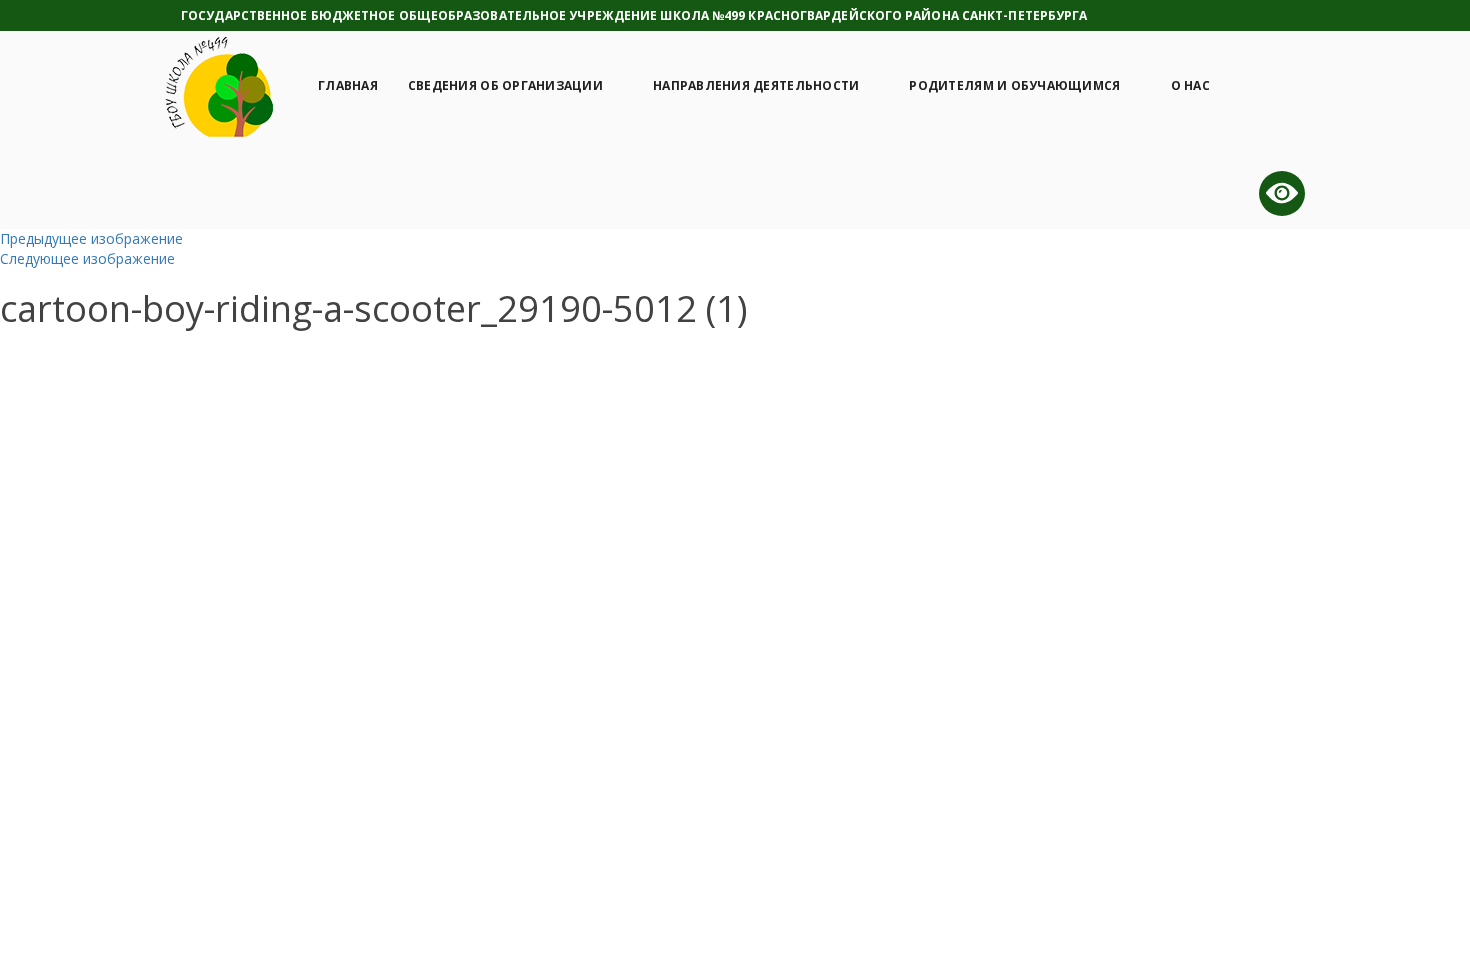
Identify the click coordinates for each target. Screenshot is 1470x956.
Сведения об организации (505, 85)
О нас (1190, 85)
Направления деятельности (756, 85)
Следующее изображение (87, 258)
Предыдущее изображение (91, 238)
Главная (348, 85)
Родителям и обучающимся (1014, 85)
